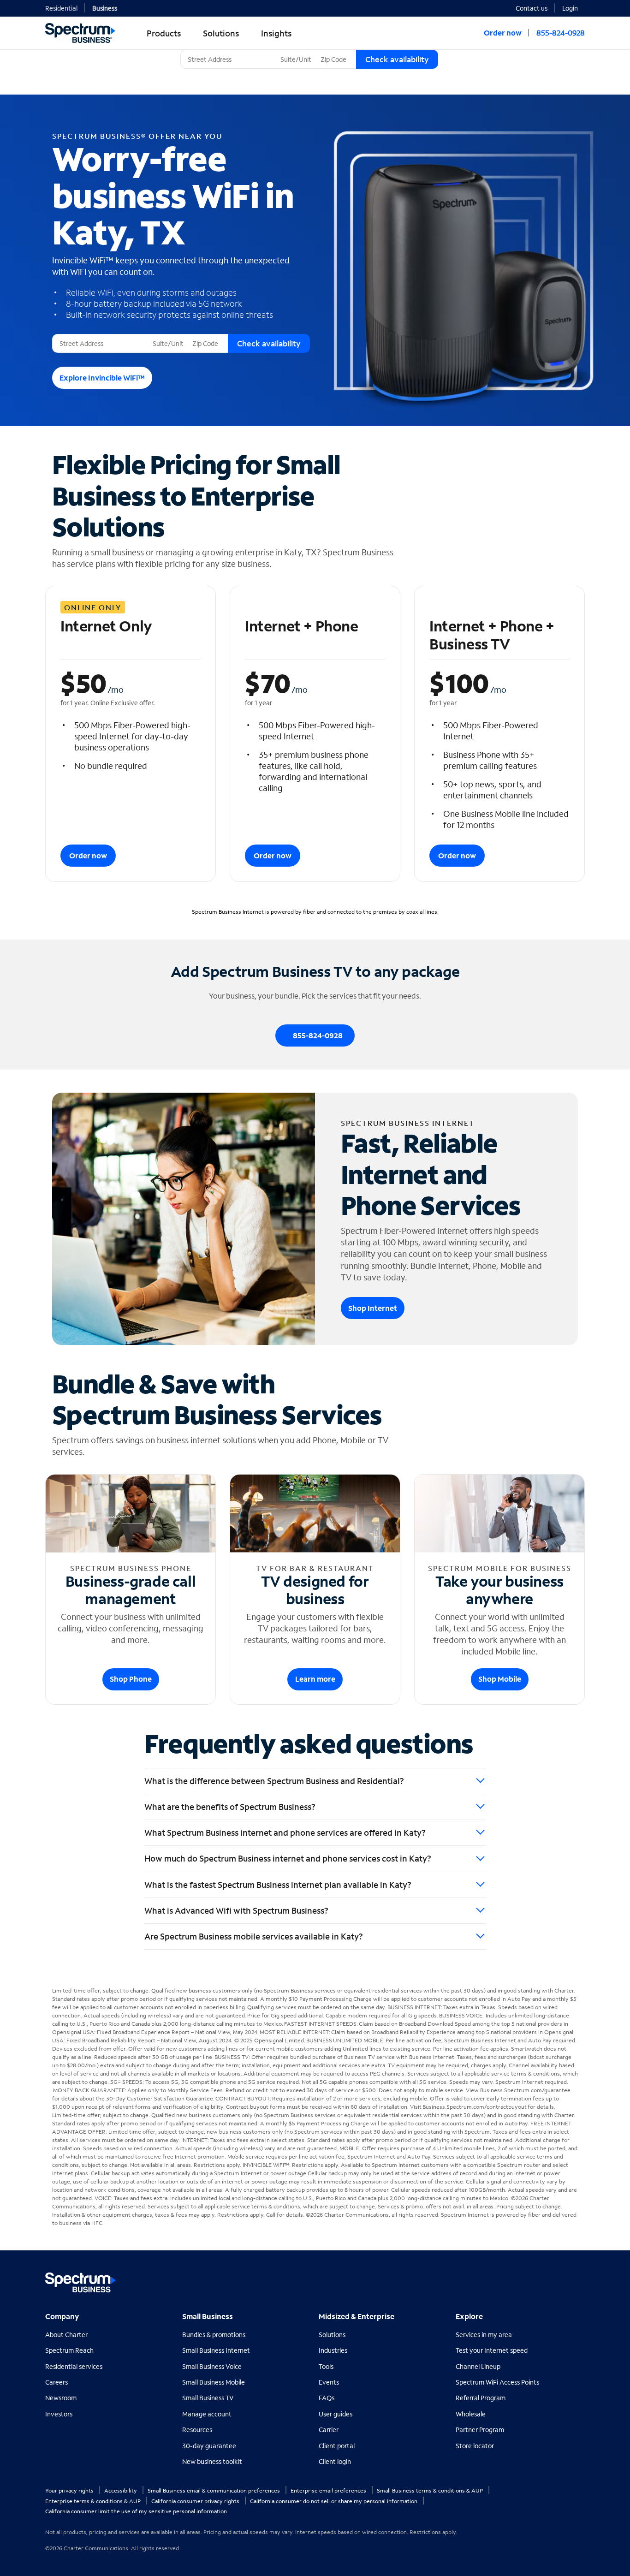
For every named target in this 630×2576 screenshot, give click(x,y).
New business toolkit (212, 2461)
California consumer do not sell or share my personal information (334, 2501)
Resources (197, 2430)
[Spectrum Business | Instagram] (577, 2279)
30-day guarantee (209, 2446)
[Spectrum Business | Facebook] (537, 2279)
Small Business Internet (216, 2350)
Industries (333, 2350)
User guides (336, 2414)
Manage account (207, 2414)
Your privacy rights (70, 2490)
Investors (59, 2414)
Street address (77, 334)
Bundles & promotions (214, 2335)
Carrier (329, 2430)
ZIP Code (333, 50)
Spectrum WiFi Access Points (497, 2382)
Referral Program (481, 2398)
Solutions (332, 2335)
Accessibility (121, 2490)
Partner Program (480, 2430)
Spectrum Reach (69, 2350)
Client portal (337, 2446)
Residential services (74, 2366)
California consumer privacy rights (196, 2501)
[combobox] (229, 59)
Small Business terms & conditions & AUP (431, 2490)
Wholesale (471, 2414)
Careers (56, 2382)
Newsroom (61, 2398)
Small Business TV (208, 2398)
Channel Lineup (478, 2366)
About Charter (66, 2335)
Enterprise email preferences (329, 2490)
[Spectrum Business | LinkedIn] (557, 2279)
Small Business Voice (212, 2366)
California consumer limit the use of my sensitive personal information (136, 2511)
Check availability (397, 59)
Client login (335, 2461)
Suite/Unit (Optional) (308, 50)
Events (329, 2382)
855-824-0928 (561, 33)
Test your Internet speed (492, 2350)
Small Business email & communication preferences (214, 2490)
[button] (574, 7)
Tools (326, 2366)
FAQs (327, 2398)
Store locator (475, 2446)
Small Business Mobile (214, 2382)
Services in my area (484, 2335)
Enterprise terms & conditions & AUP (94, 2501)
